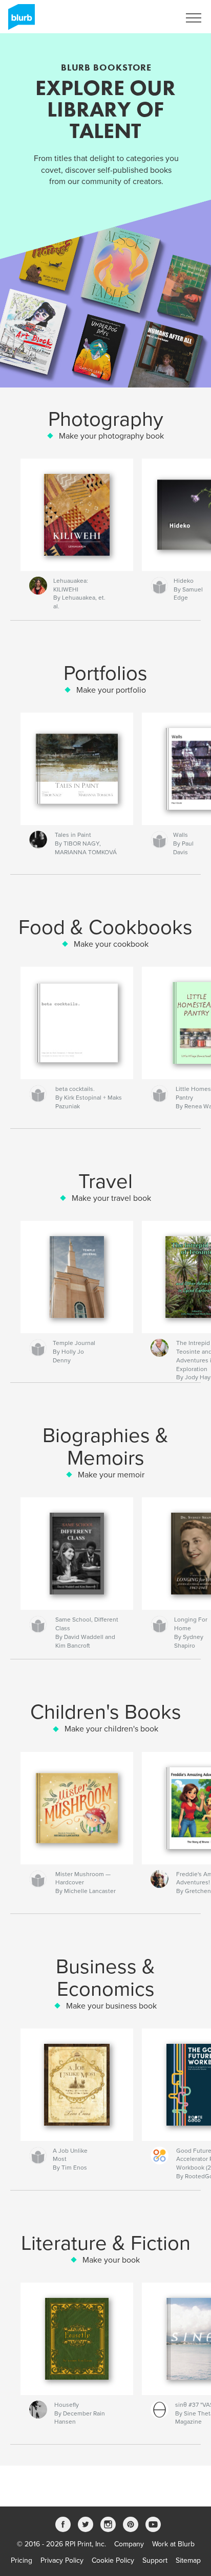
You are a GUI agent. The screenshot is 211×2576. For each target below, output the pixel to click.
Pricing (22, 2560)
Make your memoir (111, 1475)
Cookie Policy (113, 2560)
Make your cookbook (111, 944)
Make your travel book (111, 1198)
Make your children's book (111, 1729)
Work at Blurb (173, 2544)
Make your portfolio (111, 690)
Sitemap (188, 2560)
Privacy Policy (62, 2560)
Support (155, 2560)
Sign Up (154, 18)
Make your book (111, 2260)
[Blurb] (20, 21)
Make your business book (111, 2006)
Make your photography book (111, 436)
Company (129, 2544)
